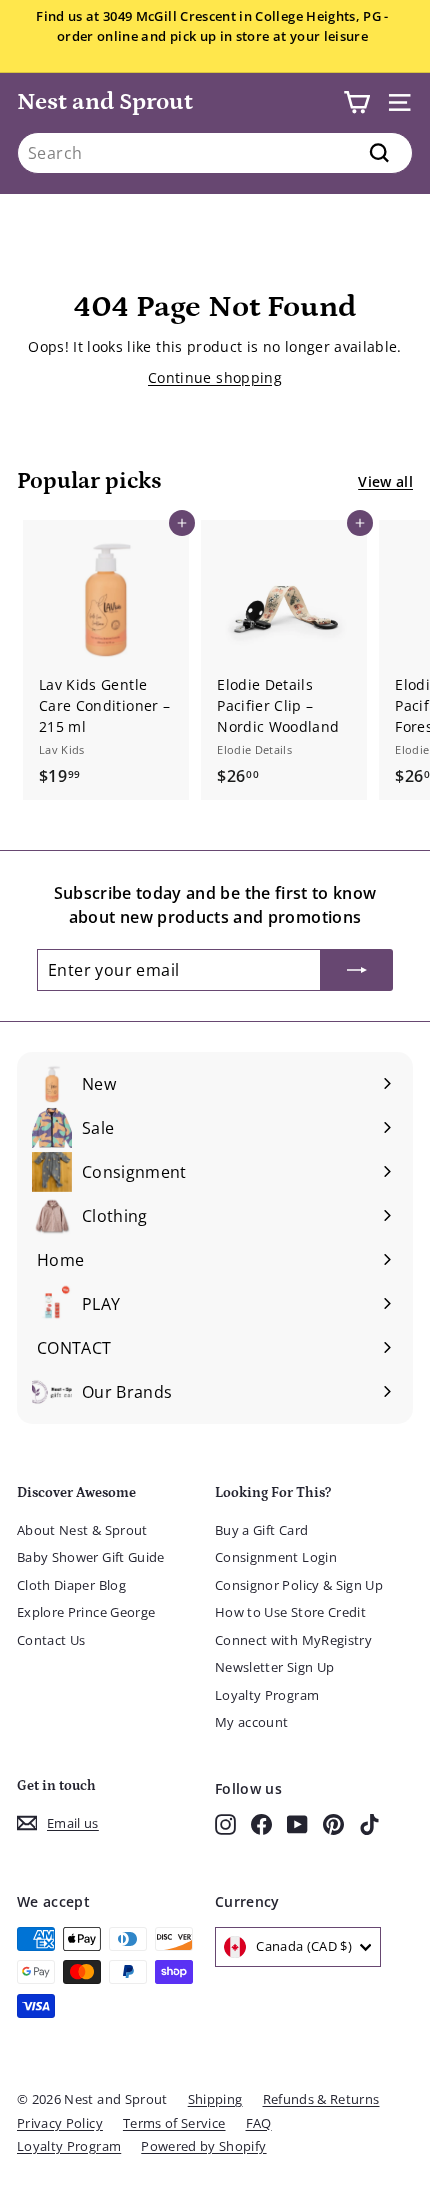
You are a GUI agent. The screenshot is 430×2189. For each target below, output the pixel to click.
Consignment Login (276, 1557)
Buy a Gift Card (261, 1530)
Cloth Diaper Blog (71, 1585)
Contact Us (51, 1640)
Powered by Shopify (203, 2146)
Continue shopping (215, 377)
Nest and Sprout (105, 101)
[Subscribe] (357, 970)
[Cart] (356, 102)
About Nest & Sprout (82, 1530)
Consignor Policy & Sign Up (299, 1585)
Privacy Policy (60, 2123)
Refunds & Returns (321, 2099)
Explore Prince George (86, 1612)
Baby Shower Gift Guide (91, 1557)
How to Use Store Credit (290, 1612)
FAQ (259, 2123)
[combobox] (215, 153)
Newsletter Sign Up (274, 1667)
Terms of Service (174, 2123)
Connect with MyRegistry (293, 1640)
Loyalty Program (267, 1695)
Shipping (215, 2099)
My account (252, 1722)
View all (385, 481)
